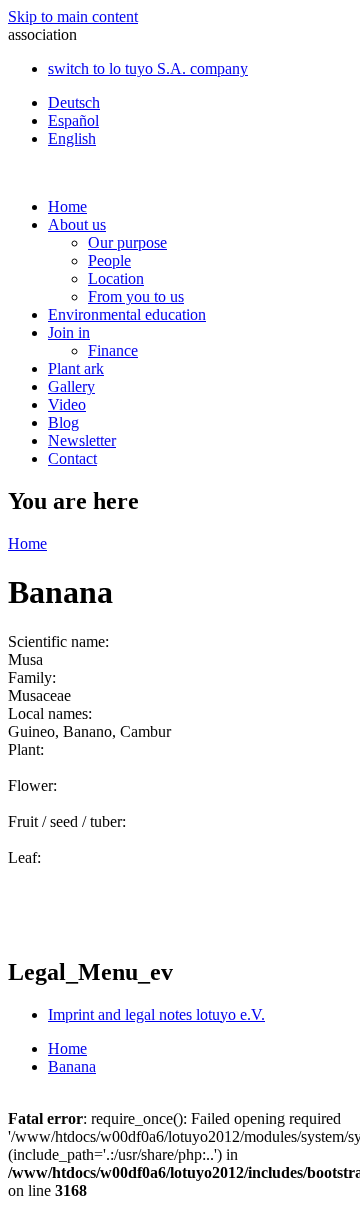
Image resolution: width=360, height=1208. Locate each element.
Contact (72, 458)
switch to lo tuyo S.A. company (148, 68)
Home (67, 206)
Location (116, 278)
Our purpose (127, 242)
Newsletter (82, 440)
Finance (113, 350)
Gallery (71, 386)
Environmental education (127, 314)
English (72, 138)
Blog (63, 422)
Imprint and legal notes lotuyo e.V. (156, 1014)
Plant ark (76, 368)
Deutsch (74, 102)
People (109, 260)
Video (67, 404)
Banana (72, 1066)
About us (77, 224)
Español (73, 120)
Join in (69, 332)
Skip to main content (73, 16)
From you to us (136, 296)
